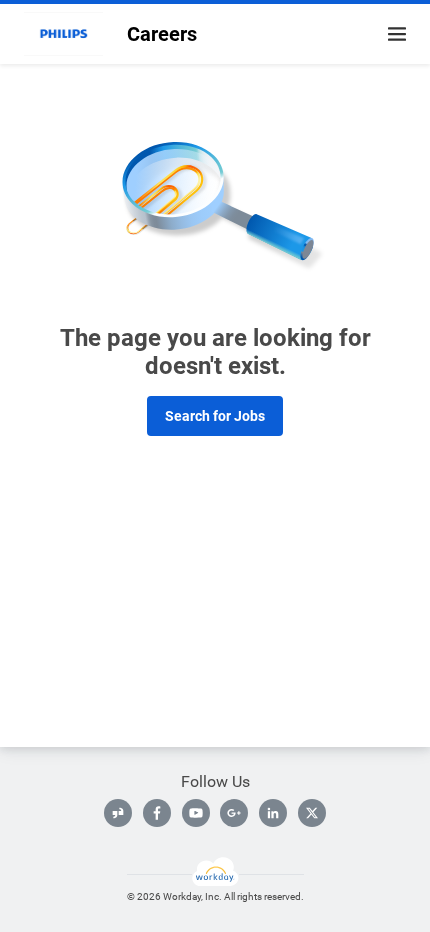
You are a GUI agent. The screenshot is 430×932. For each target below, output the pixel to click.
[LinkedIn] (273, 813)
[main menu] (397, 34)
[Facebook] (157, 813)
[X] (312, 813)
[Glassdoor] (118, 813)
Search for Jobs (215, 416)
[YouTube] (196, 813)
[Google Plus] (234, 813)
